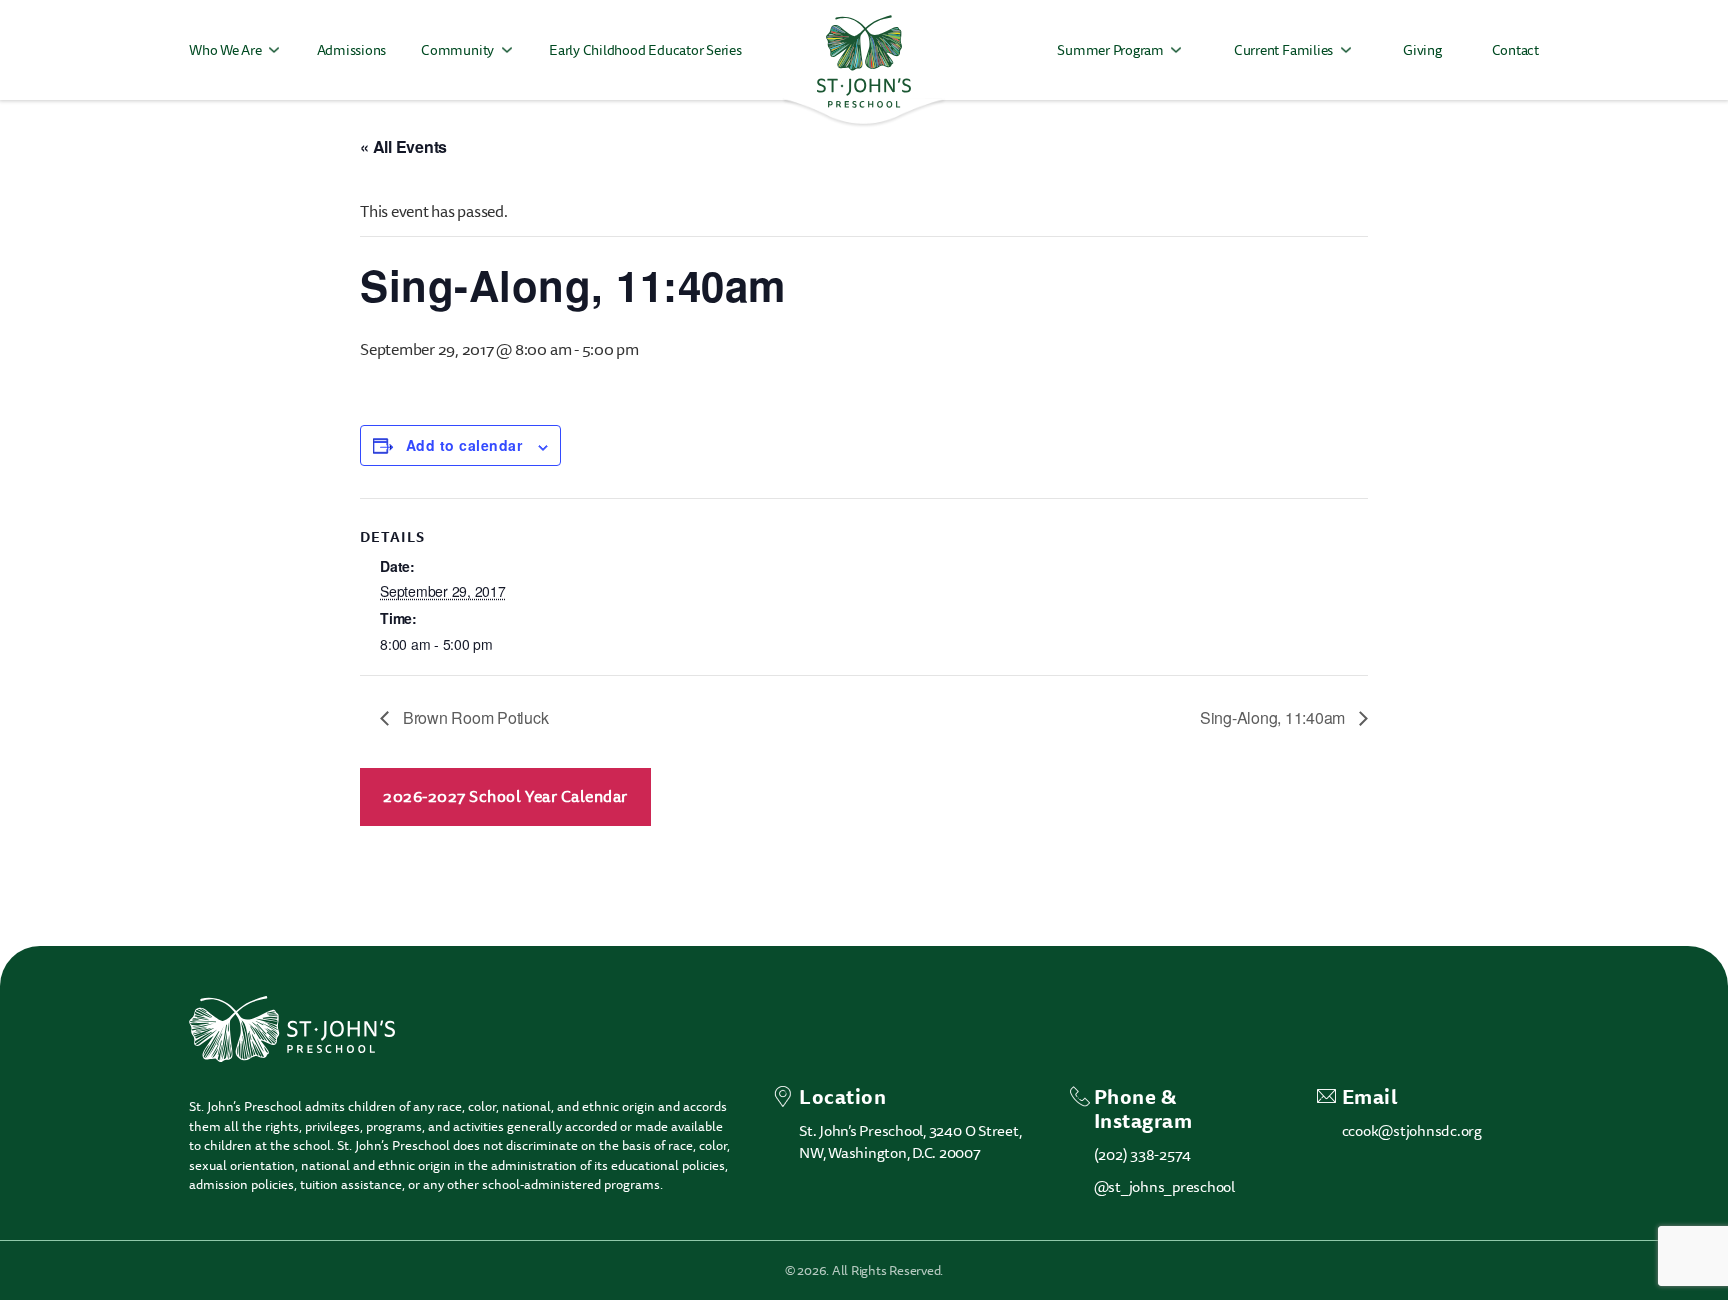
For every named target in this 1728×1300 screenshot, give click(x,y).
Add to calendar (464, 445)
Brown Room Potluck (473, 717)
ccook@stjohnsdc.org (1412, 1131)
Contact (1515, 50)
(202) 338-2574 (1143, 1155)
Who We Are (225, 50)
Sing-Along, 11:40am (1274, 717)
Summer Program (1110, 50)
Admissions (352, 50)
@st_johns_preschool (1164, 1187)
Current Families (1283, 50)
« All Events (403, 146)
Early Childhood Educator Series (645, 50)
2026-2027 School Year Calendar (505, 797)
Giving (1422, 50)
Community (457, 50)
